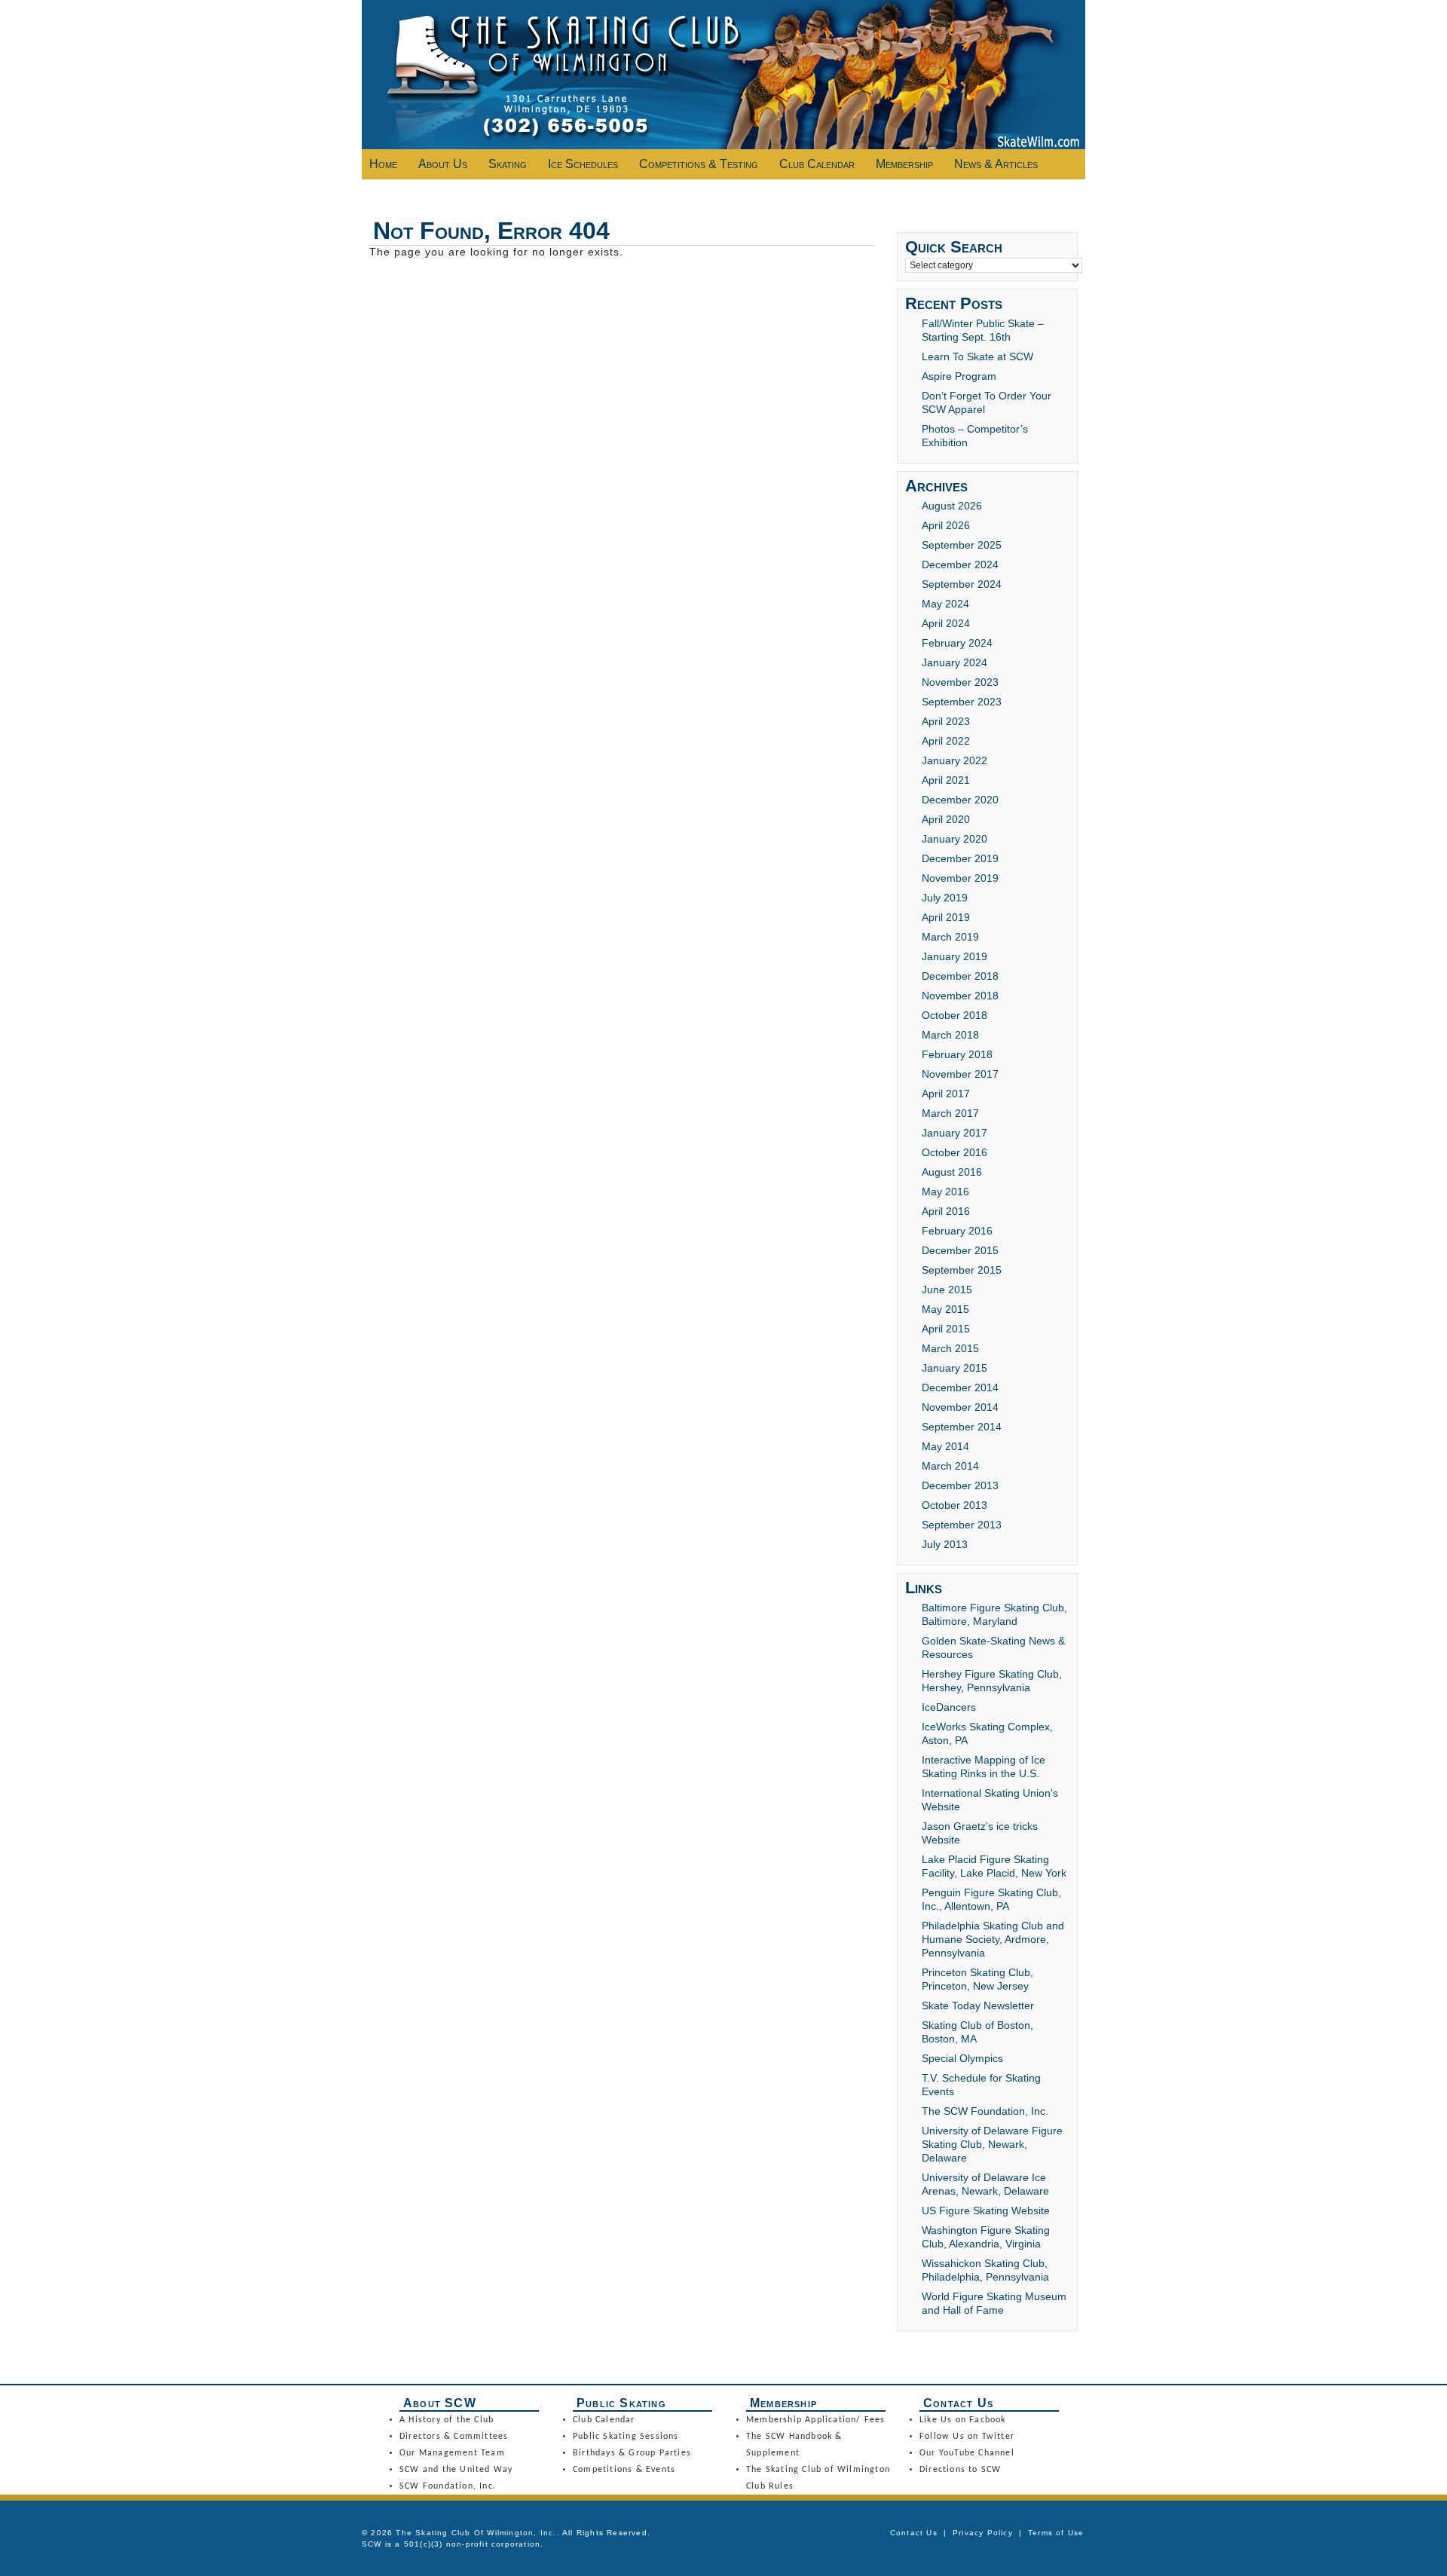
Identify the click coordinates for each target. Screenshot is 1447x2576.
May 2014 (945, 1446)
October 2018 (954, 1015)
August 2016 (952, 1172)
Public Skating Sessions (626, 2437)
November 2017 (960, 1074)
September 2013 (962, 1525)
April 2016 (946, 1211)
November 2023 (960, 682)
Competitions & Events (624, 2470)
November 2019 (960, 878)
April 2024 (946, 623)
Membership (904, 164)
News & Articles (996, 164)
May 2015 (945, 1309)
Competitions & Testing (699, 164)
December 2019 (960, 858)
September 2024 (962, 584)
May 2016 (945, 1192)
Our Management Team (452, 2453)
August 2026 (952, 506)
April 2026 (946, 525)
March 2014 (950, 1466)
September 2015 (962, 1270)
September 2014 (962, 1427)
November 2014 (960, 1407)
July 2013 (945, 1544)
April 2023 (946, 721)
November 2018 (960, 996)
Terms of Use (1056, 2533)
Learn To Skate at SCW (977, 356)
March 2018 (950, 1035)
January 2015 (954, 1368)
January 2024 (954, 662)
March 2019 (950, 937)
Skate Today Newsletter (978, 2005)
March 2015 (950, 1348)
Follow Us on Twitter (967, 2437)
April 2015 (946, 1329)
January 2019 (954, 956)
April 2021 (946, 780)
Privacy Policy (983, 2533)
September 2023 (962, 702)
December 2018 (960, 976)
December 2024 (960, 564)
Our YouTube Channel (967, 2453)
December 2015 (960, 1250)
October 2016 (954, 1152)
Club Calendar (817, 164)
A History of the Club (447, 2420)
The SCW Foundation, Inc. (985, 2111)
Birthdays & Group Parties (632, 2453)
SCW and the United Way (456, 2470)
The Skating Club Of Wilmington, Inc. (476, 2533)
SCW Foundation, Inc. (448, 2486)
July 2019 (945, 898)
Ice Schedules (583, 164)
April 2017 (946, 1094)
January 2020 (954, 839)
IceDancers (949, 1707)
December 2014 (960, 1387)
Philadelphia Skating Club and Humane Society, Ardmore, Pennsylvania (993, 1939)
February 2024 (957, 643)
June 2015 (947, 1290)
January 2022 (954, 760)
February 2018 (957, 1054)
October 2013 (954, 1505)
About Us (443, 164)
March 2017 (950, 1113)
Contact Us (914, 2533)
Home (383, 164)
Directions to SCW (960, 2470)
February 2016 (957, 1231)
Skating (508, 164)
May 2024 (945, 604)
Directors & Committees (454, 2437)
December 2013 (960, 1485)
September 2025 (962, 545)
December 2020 (960, 800)
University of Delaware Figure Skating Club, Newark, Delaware (992, 2144)
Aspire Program (959, 376)
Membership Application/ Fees (816, 2420)
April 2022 (946, 741)
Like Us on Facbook (963, 2420)
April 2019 (946, 917)
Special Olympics (962, 2058)
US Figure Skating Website (986, 2210)
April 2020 (946, 819)
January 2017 (954, 1133)
